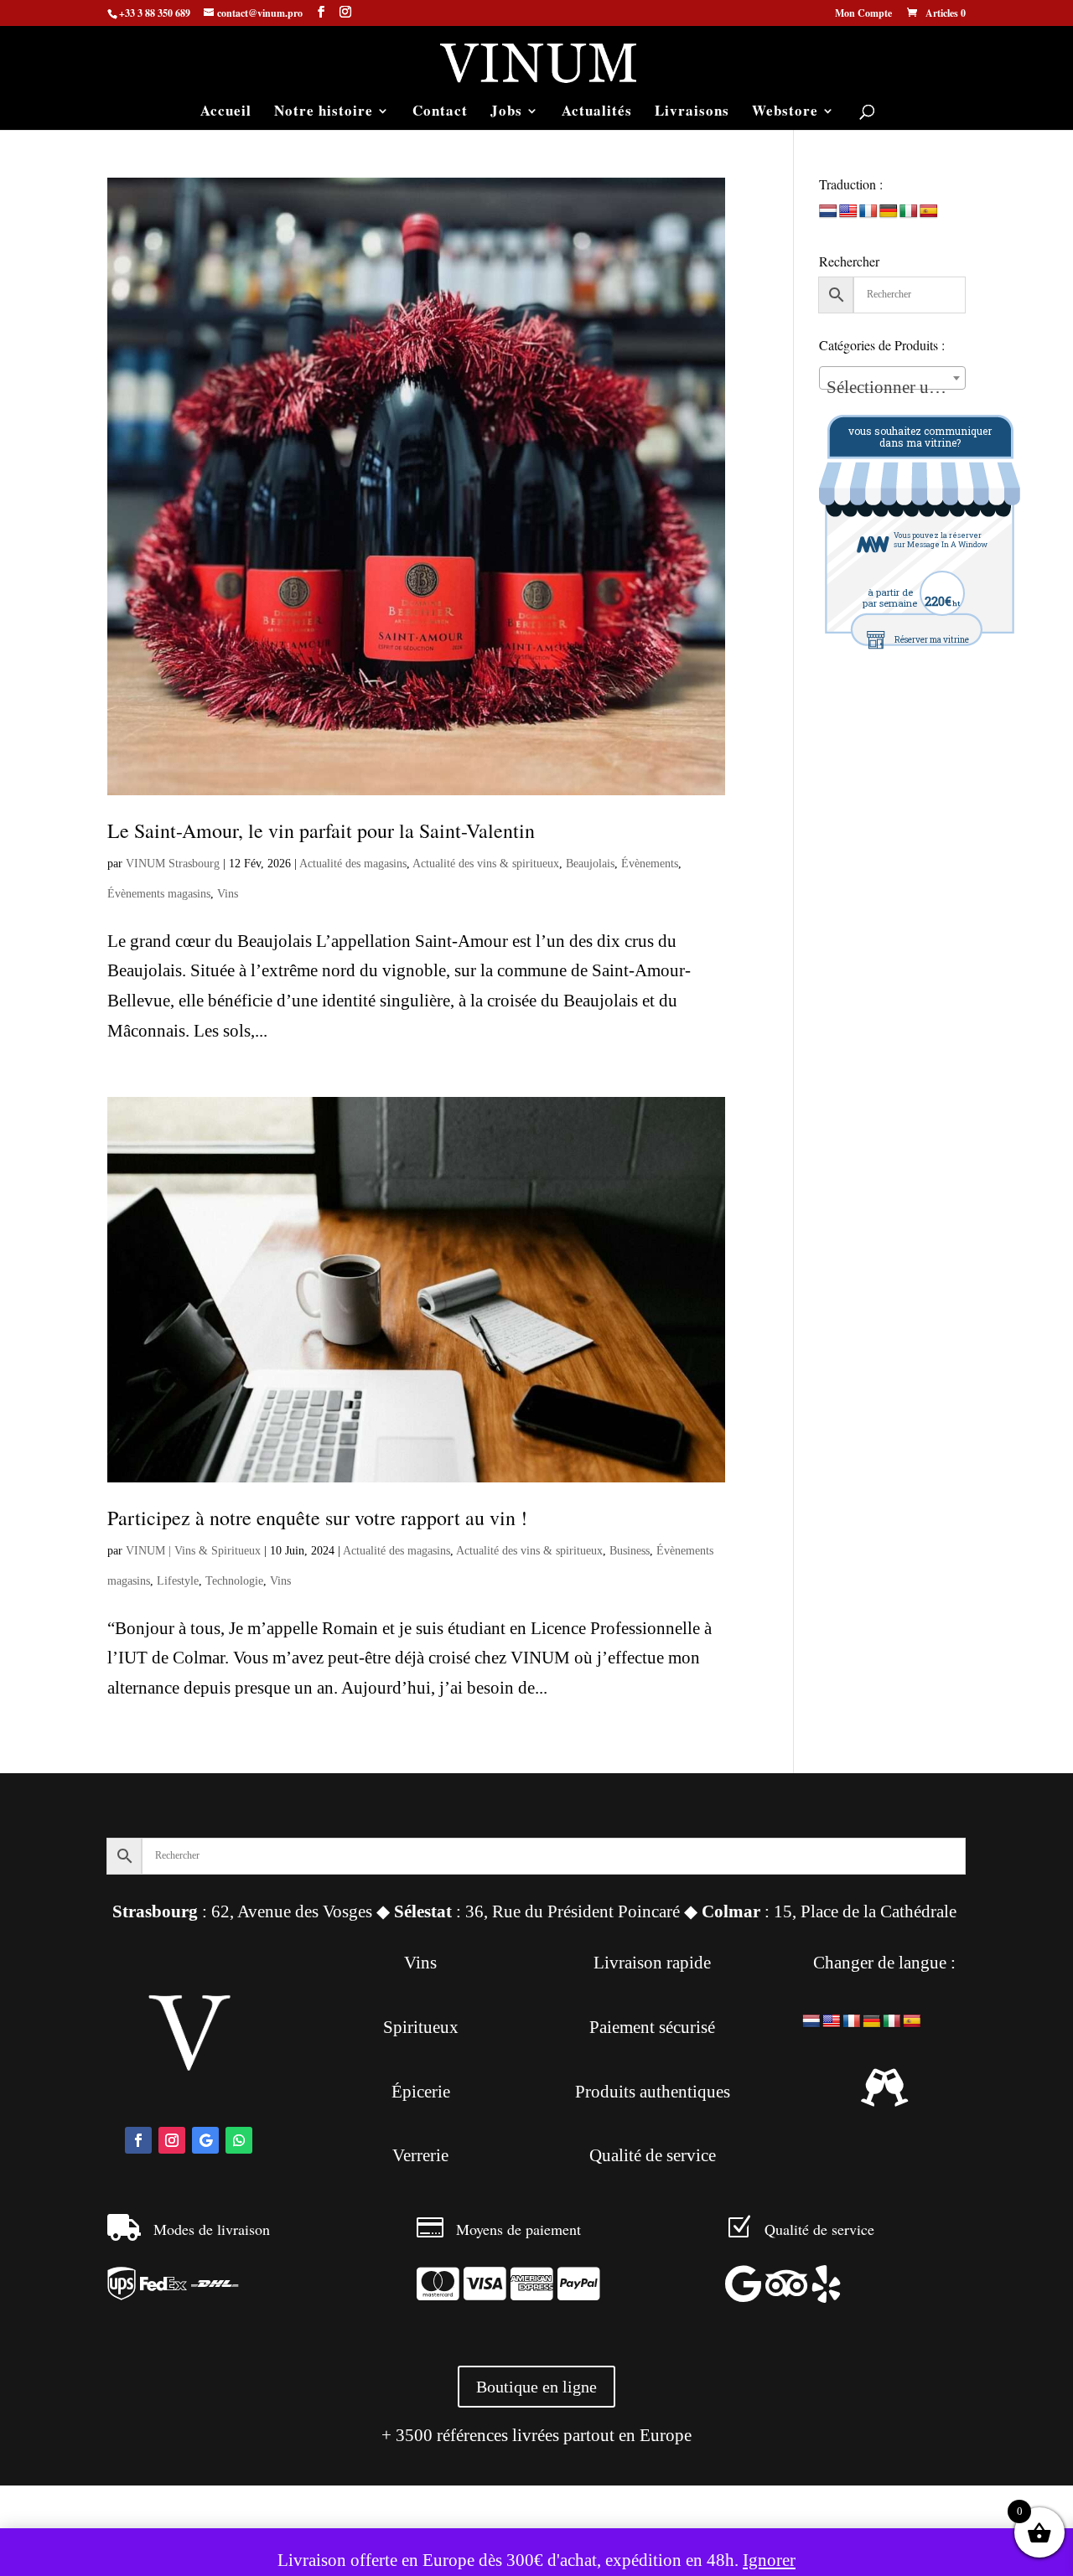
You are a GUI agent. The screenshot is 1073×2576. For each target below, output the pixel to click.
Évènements (650, 864)
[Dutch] (828, 212)
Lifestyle (178, 1581)
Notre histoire (324, 113)
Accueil (226, 113)
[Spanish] (929, 212)
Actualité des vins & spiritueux (486, 864)
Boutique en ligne (536, 2387)
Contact (440, 113)
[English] (848, 212)
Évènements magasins (159, 894)
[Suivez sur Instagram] (172, 2140)
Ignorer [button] (769, 2560)
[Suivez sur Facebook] (138, 2140)
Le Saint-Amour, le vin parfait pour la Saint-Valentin (321, 830)
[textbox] (892, 388)
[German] (889, 212)
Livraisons (692, 113)
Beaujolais (590, 864)
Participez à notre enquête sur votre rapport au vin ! (317, 1518)
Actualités (597, 113)
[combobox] (892, 378)
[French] (868, 212)
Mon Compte (863, 14)
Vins (228, 894)
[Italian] (909, 212)
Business (630, 1551)
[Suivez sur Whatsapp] (239, 2140)
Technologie (234, 1581)
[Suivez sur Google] (205, 2140)
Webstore (785, 113)
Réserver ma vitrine (932, 640)
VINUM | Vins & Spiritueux (193, 1551)
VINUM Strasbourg (173, 864)
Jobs (506, 113)
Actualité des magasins (353, 864)
